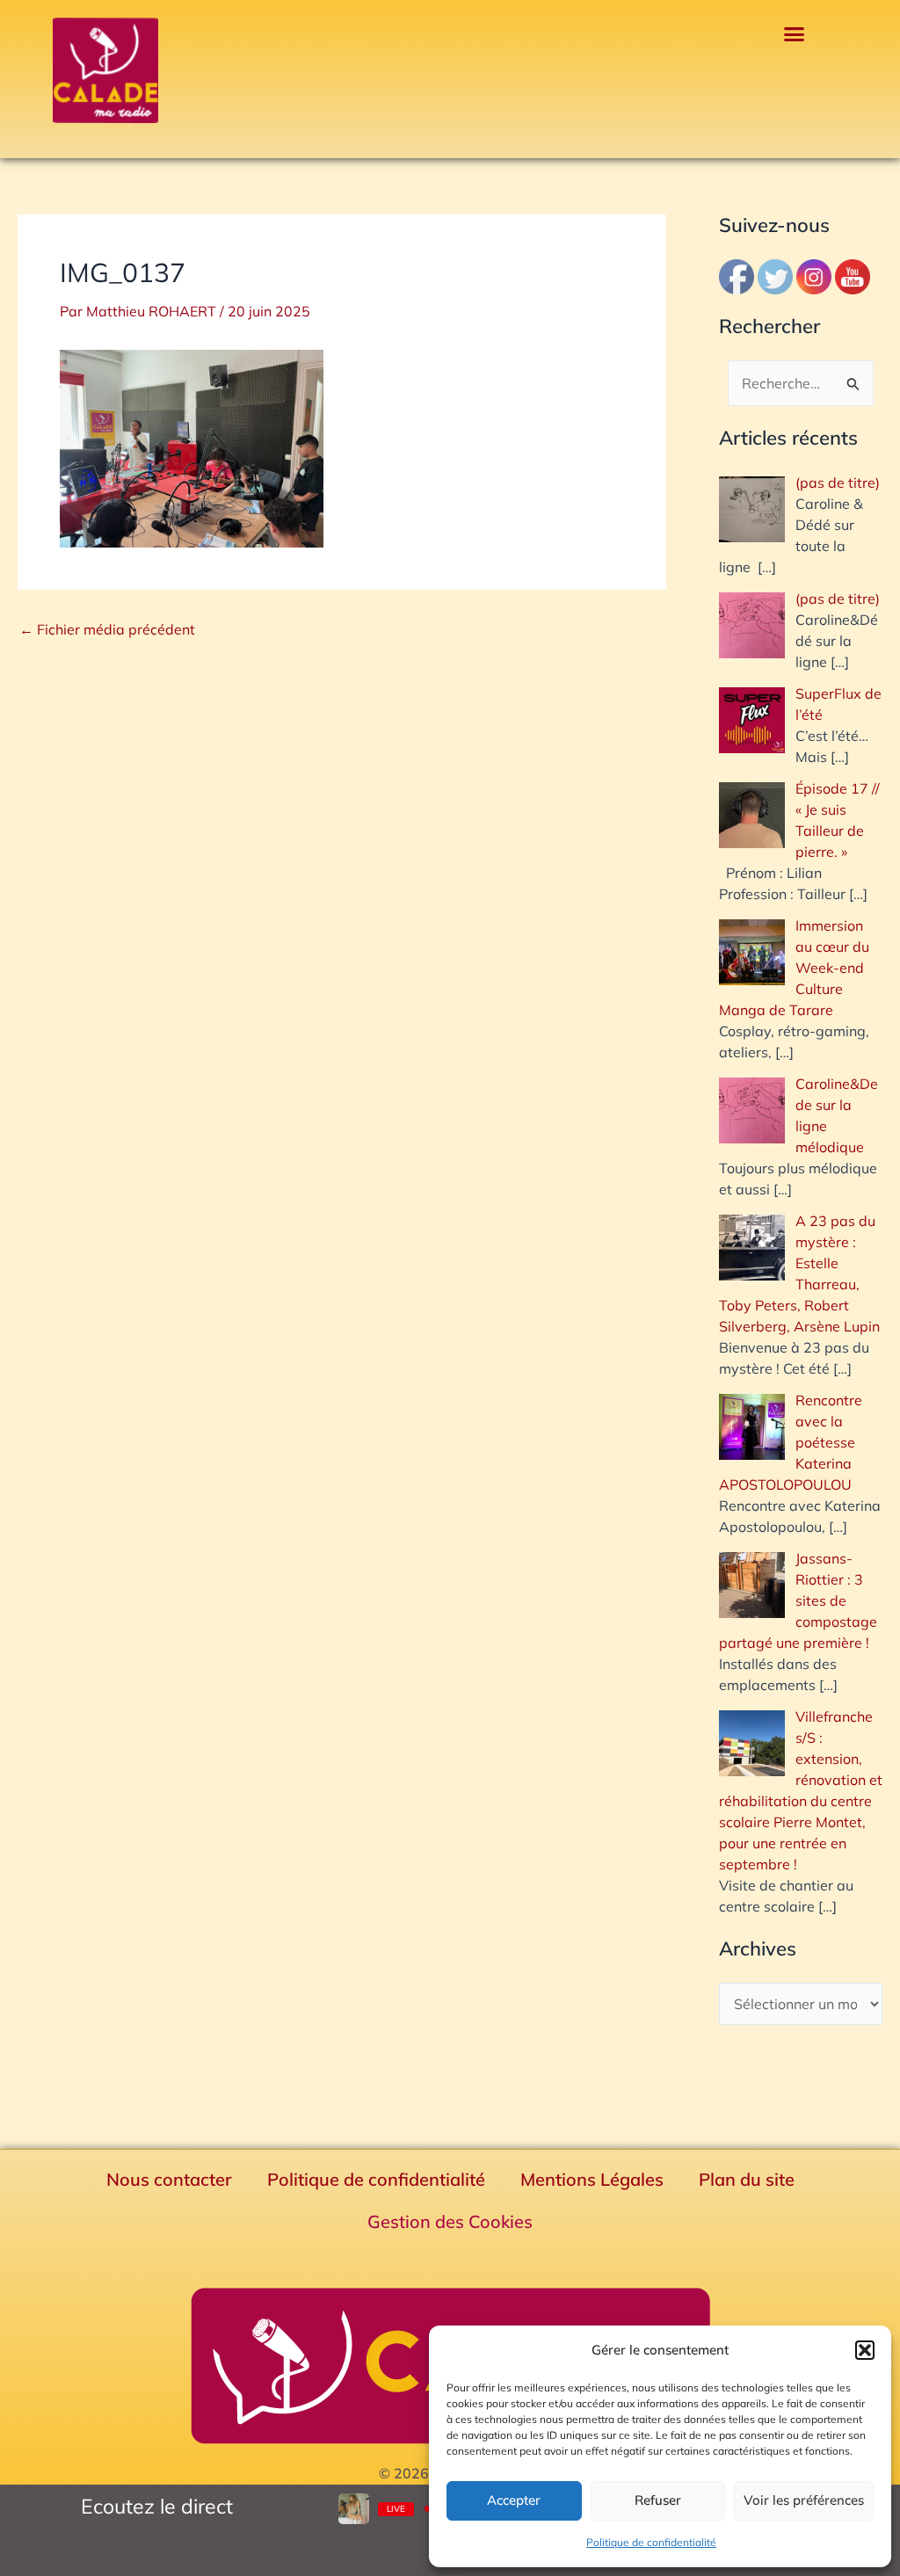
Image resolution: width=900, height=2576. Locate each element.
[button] (865, 2350)
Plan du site (747, 2179)
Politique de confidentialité (651, 2542)
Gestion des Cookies (450, 2221)
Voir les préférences (804, 2500)
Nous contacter (169, 2179)
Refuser (658, 2500)
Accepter (514, 2500)
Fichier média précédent (107, 629)
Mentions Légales (592, 2179)
